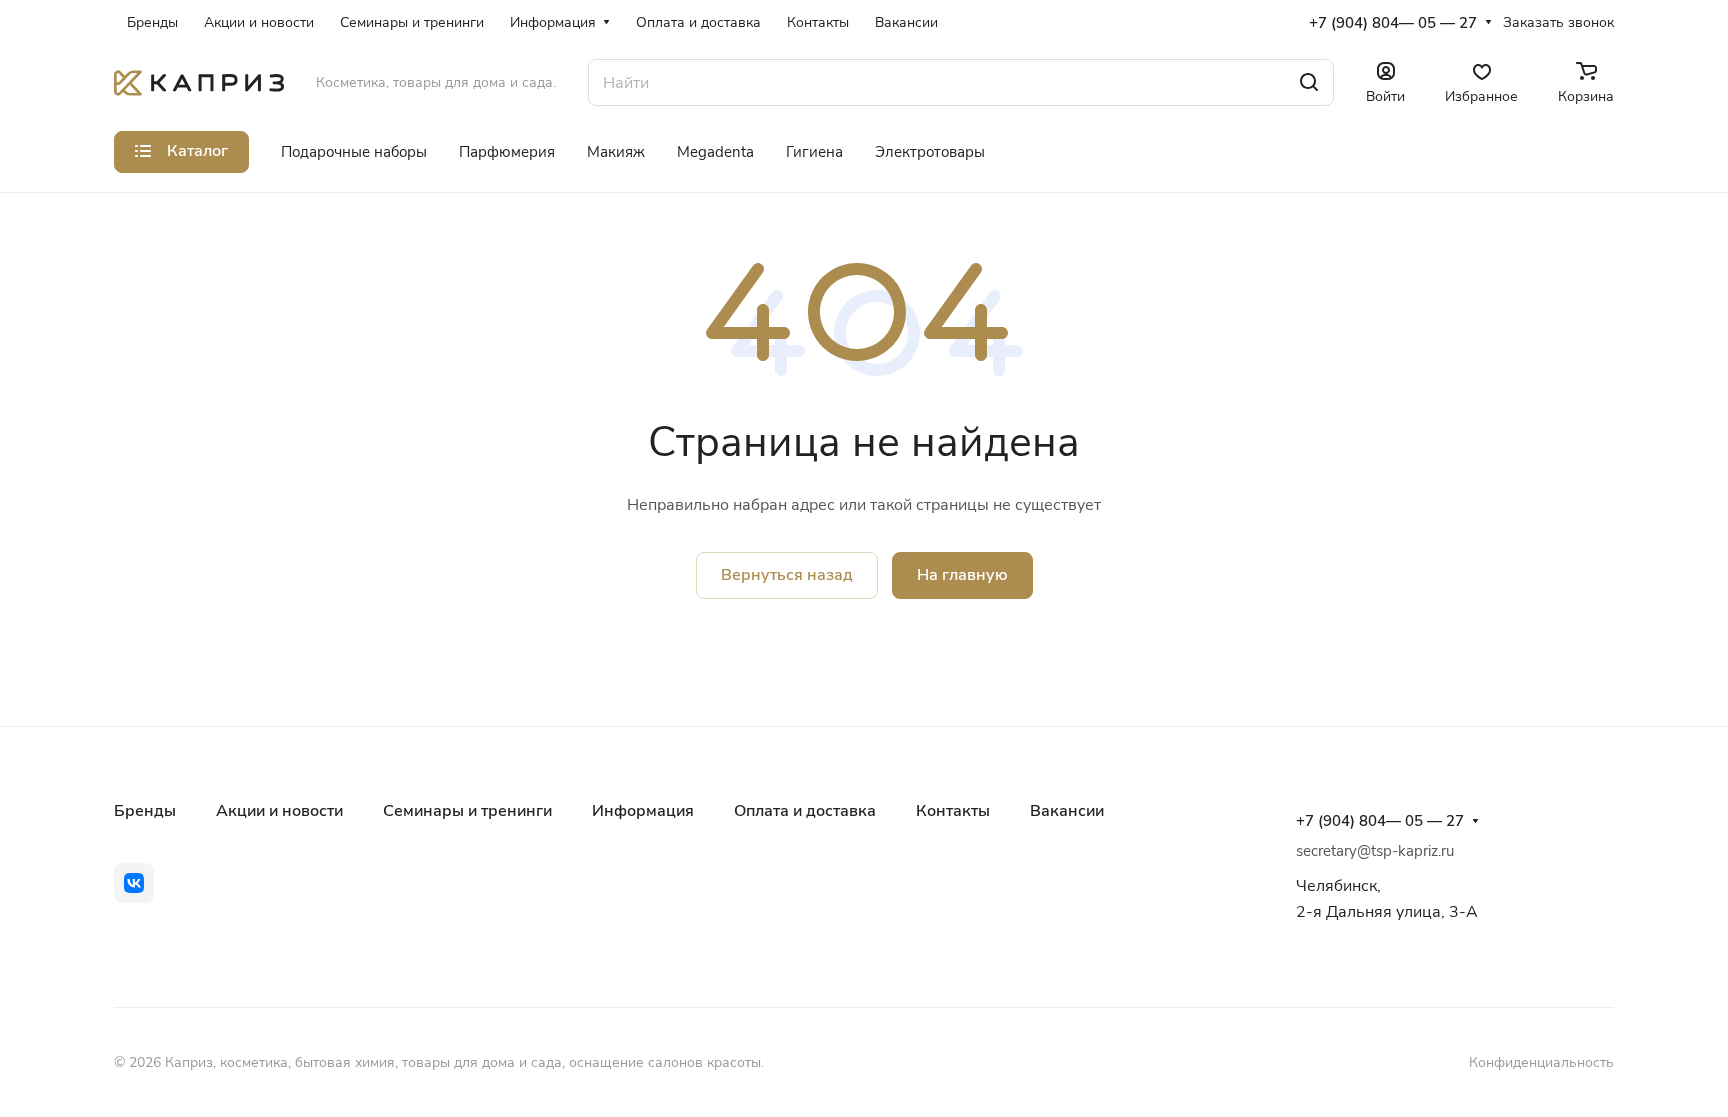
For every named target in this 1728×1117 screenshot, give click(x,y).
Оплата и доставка (805, 811)
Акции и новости (279, 811)
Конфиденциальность (1541, 1062)
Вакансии (1067, 811)
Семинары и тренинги (467, 811)
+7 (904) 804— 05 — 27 (1393, 23)
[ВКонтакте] (134, 883)
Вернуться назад (787, 575)
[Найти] (1309, 82)
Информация (643, 811)
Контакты (953, 811)
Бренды (145, 811)
